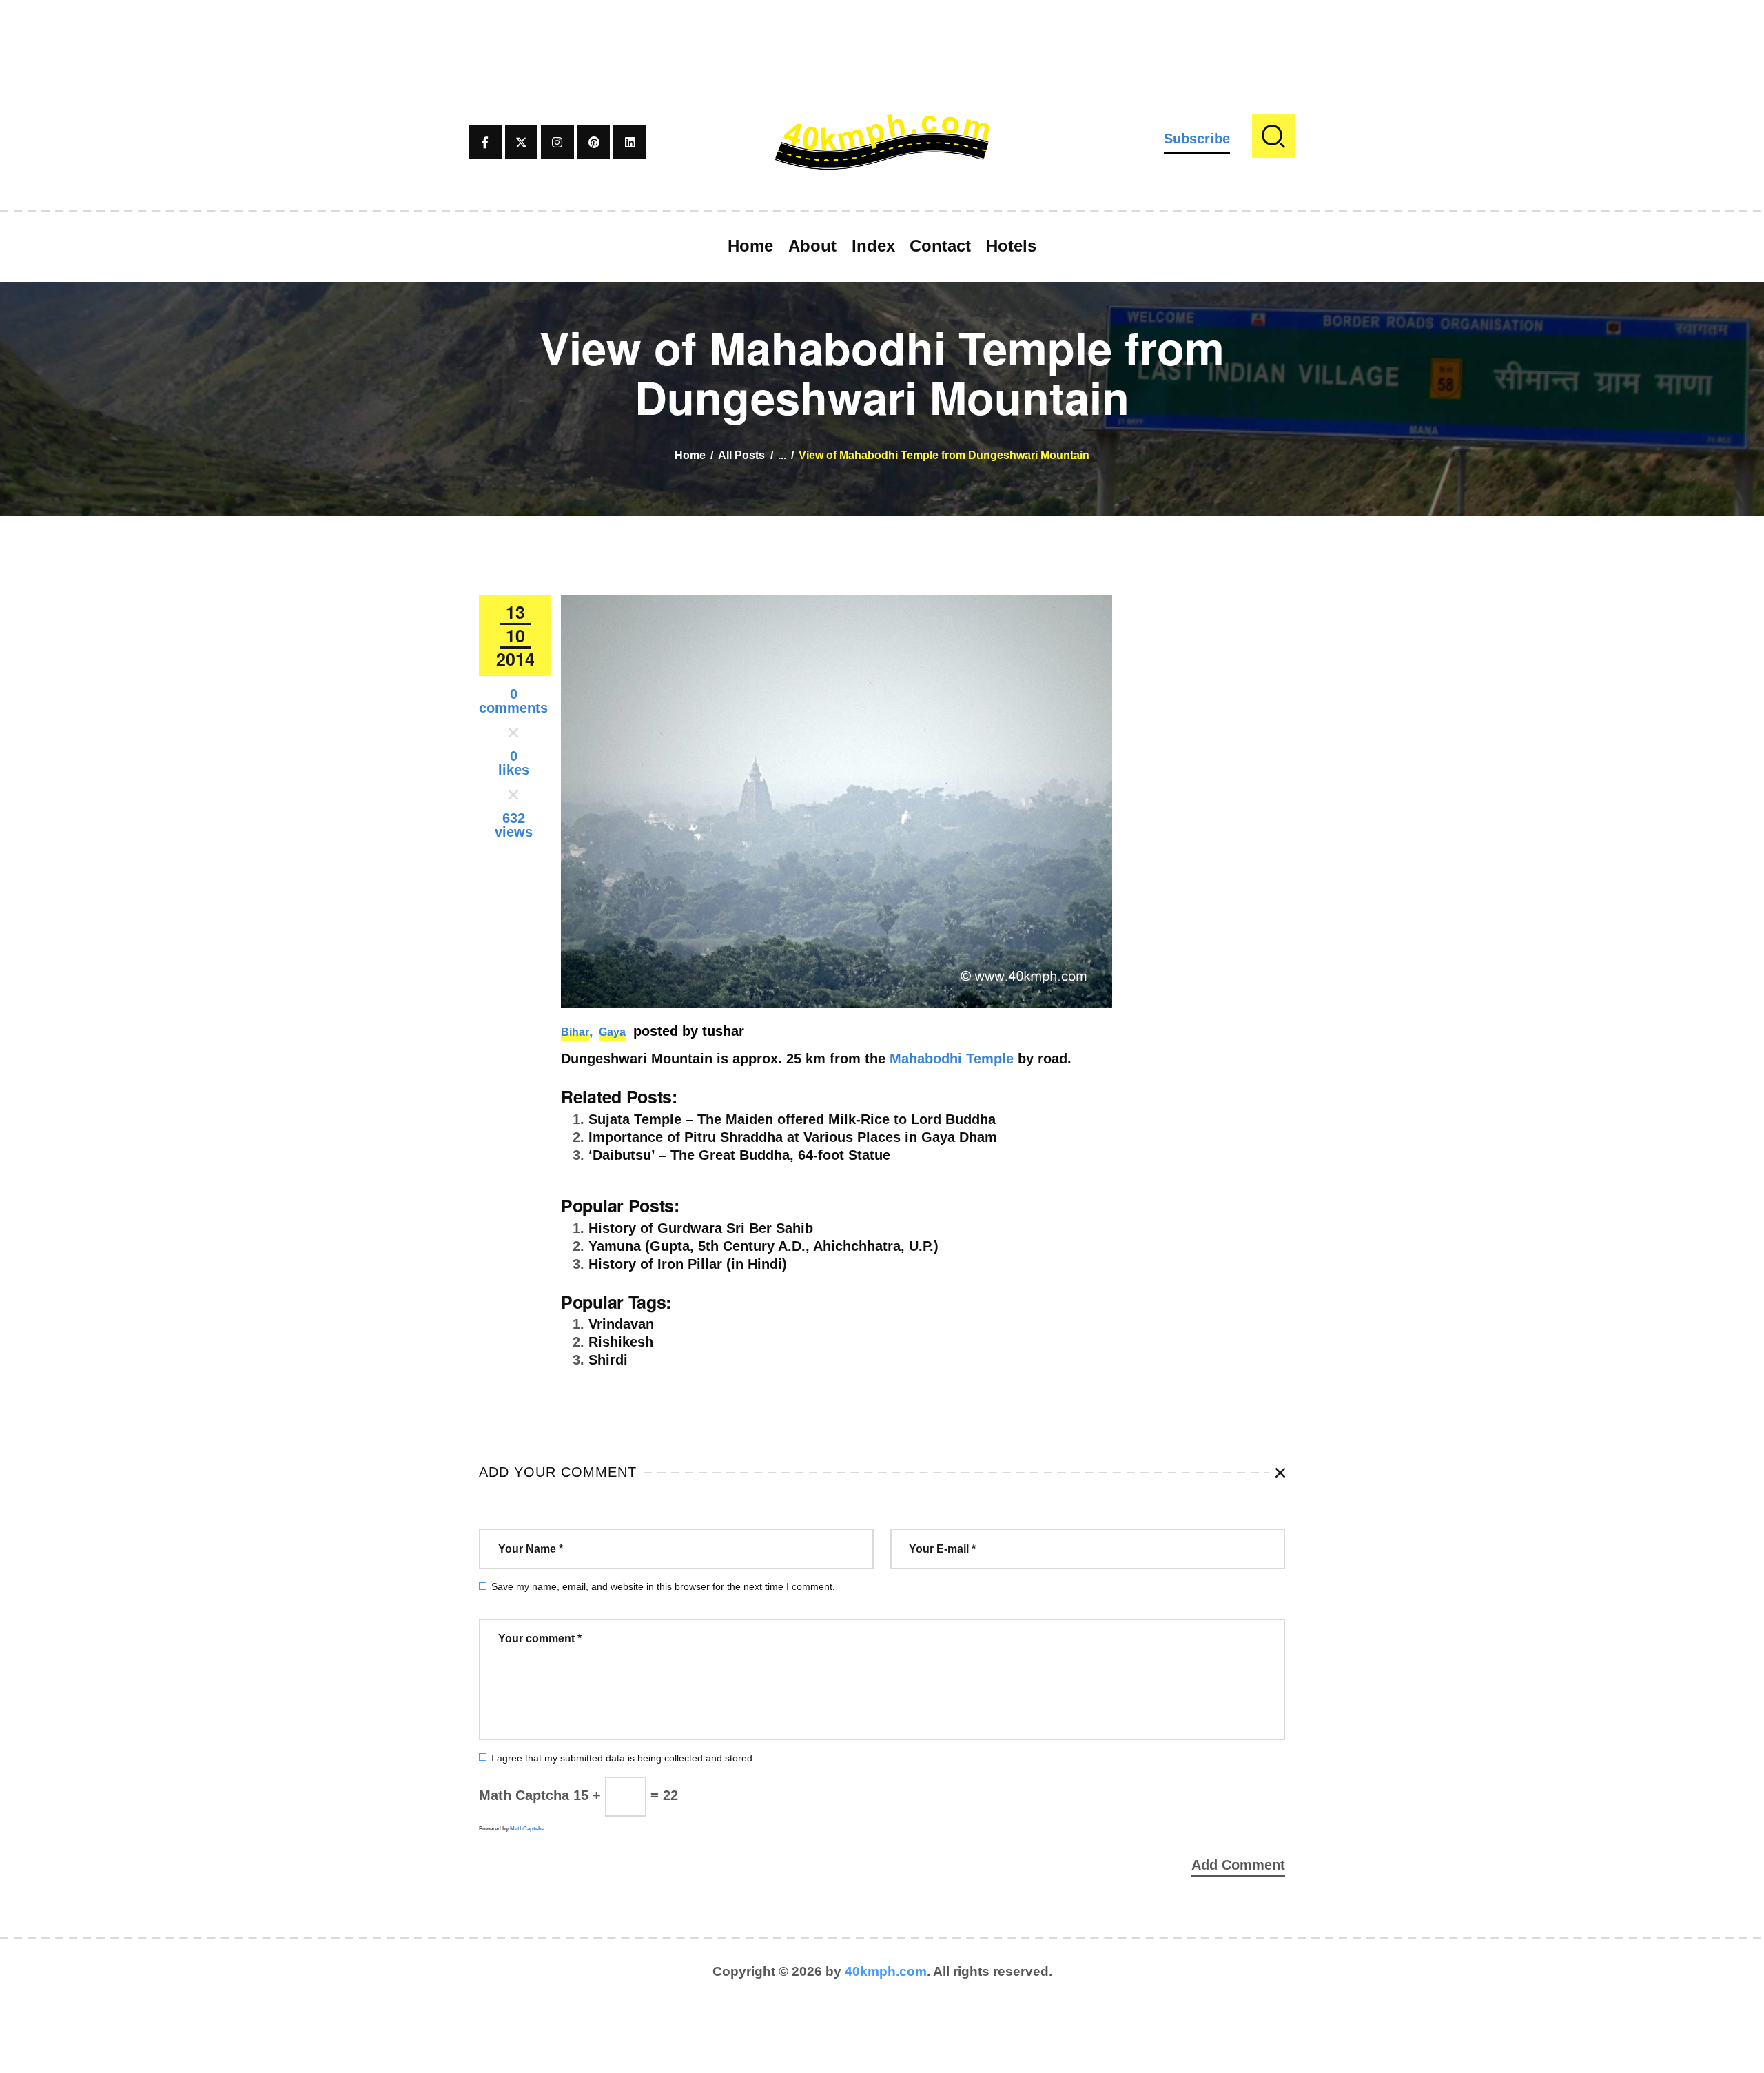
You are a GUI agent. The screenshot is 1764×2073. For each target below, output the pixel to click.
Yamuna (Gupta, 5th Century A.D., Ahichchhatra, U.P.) (763, 1246)
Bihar (575, 1032)
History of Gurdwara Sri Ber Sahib (701, 1228)
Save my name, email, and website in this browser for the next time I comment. (663, 1586)
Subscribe (1197, 139)
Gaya (612, 1032)
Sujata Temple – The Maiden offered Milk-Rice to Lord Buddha (792, 1119)
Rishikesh (621, 1342)
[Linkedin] (630, 142)
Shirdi (608, 1360)
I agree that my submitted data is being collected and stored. (623, 1758)
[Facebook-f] (485, 142)
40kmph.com (886, 1971)
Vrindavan (621, 1324)
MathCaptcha (527, 1829)
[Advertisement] (882, 31)
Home (690, 455)
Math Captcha (524, 1795)
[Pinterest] (594, 142)
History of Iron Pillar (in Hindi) (688, 1264)
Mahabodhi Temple (952, 1059)
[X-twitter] (522, 142)
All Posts (741, 455)
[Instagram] (557, 142)
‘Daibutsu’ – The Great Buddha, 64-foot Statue (739, 1155)
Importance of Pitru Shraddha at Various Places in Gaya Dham (793, 1137)
